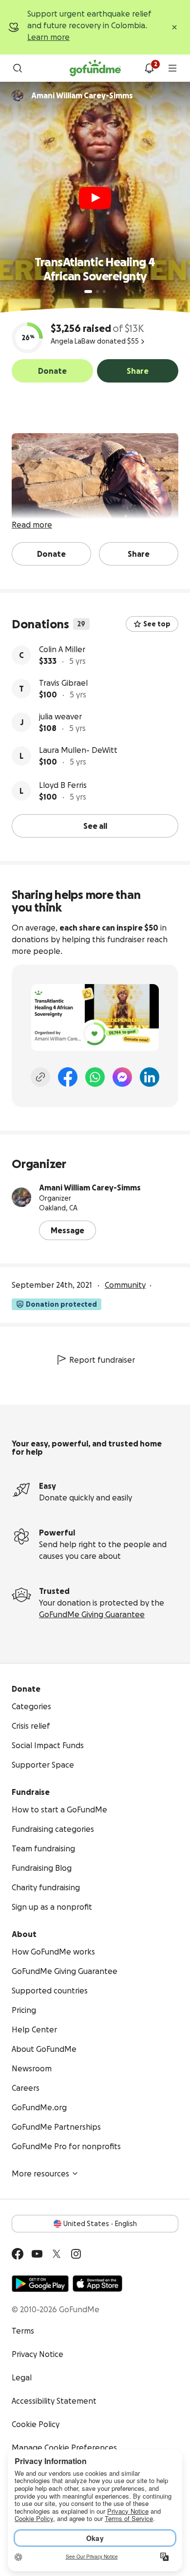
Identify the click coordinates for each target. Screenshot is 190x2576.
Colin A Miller (62, 649)
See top (157, 624)
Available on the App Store (97, 2284)
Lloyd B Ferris (63, 785)
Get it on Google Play (40, 2284)
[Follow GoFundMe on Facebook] (18, 2254)
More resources (40, 2174)
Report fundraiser (102, 1360)
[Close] (174, 27)
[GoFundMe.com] (95, 68)
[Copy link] (40, 1077)
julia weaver (60, 716)
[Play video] (95, 198)
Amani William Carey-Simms (90, 1188)
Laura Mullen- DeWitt (78, 750)
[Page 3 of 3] (104, 292)
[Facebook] (68, 1077)
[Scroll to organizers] (18, 95)
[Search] (18, 68)
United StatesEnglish (100, 2224)
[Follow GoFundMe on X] (57, 2254)
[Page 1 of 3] (88, 292)
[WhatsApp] (95, 1077)
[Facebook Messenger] (122, 1077)
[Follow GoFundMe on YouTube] (37, 2254)
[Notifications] (149, 68)
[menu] (172, 68)
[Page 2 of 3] (97, 292)
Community (125, 1285)
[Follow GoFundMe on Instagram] (76, 2254)
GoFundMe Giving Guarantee (92, 1614)
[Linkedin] (150, 1077)
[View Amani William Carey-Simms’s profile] (21, 1197)
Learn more (48, 37)
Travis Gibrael (63, 683)
